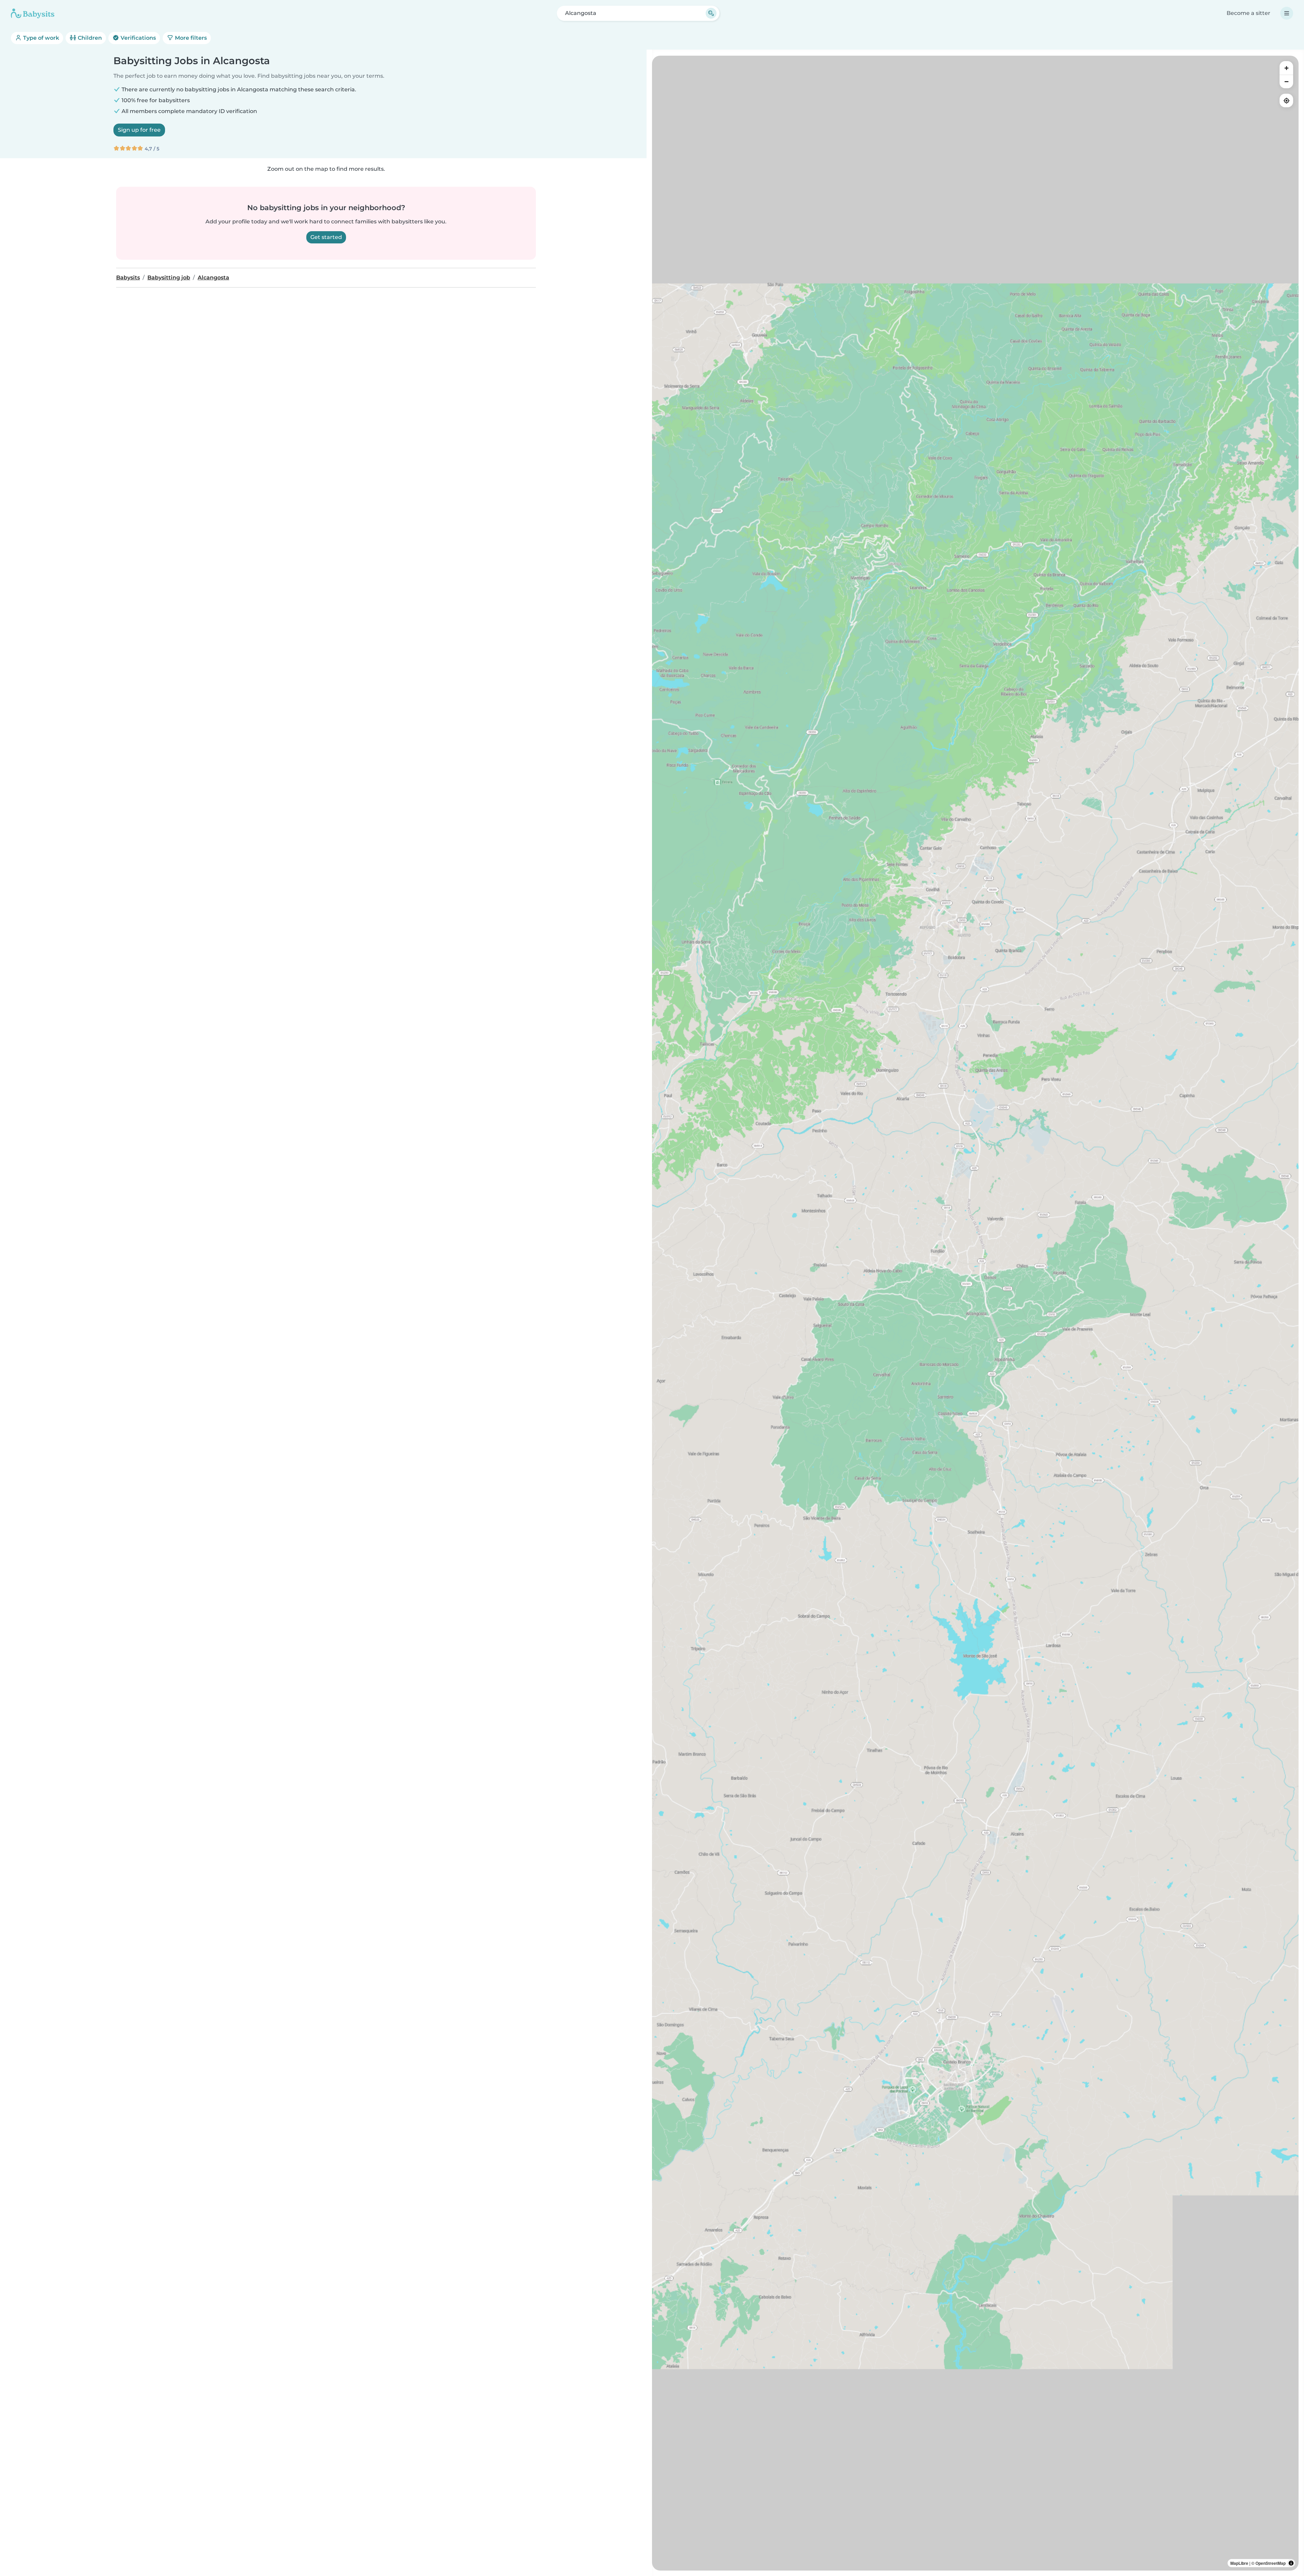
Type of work (40, 38)
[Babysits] (33, 13)
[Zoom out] (1286, 81)
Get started (326, 237)
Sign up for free (139, 130)
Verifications (138, 38)
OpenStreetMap (1271, 2563)
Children (89, 38)
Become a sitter (1248, 13)
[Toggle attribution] (1291, 2563)
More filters (190, 38)
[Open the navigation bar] (1287, 13)
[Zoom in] (1286, 68)
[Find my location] (1286, 100)
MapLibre (1239, 2563)
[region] (975, 1313)
